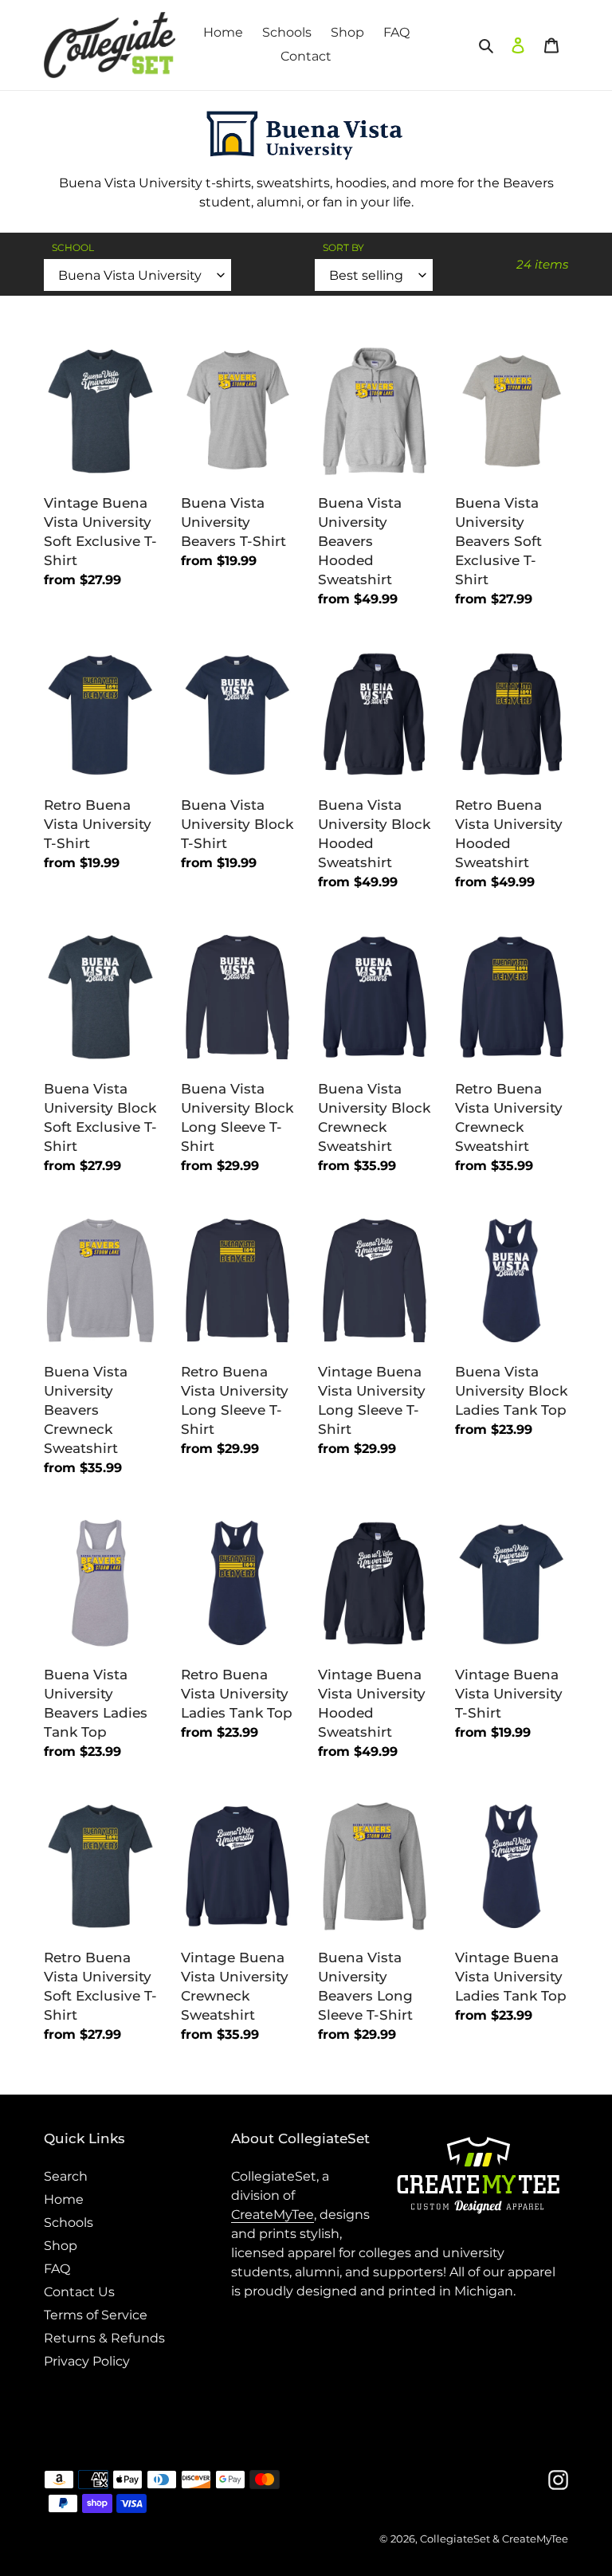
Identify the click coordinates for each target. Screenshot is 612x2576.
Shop (61, 2246)
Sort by (343, 247)
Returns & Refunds (104, 2338)
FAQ (57, 2269)
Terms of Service (96, 2315)
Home (64, 2199)
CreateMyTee (273, 2215)
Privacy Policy (87, 2361)
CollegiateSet (455, 2539)
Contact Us (79, 2292)
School (73, 247)
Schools (69, 2223)
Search (66, 2176)
